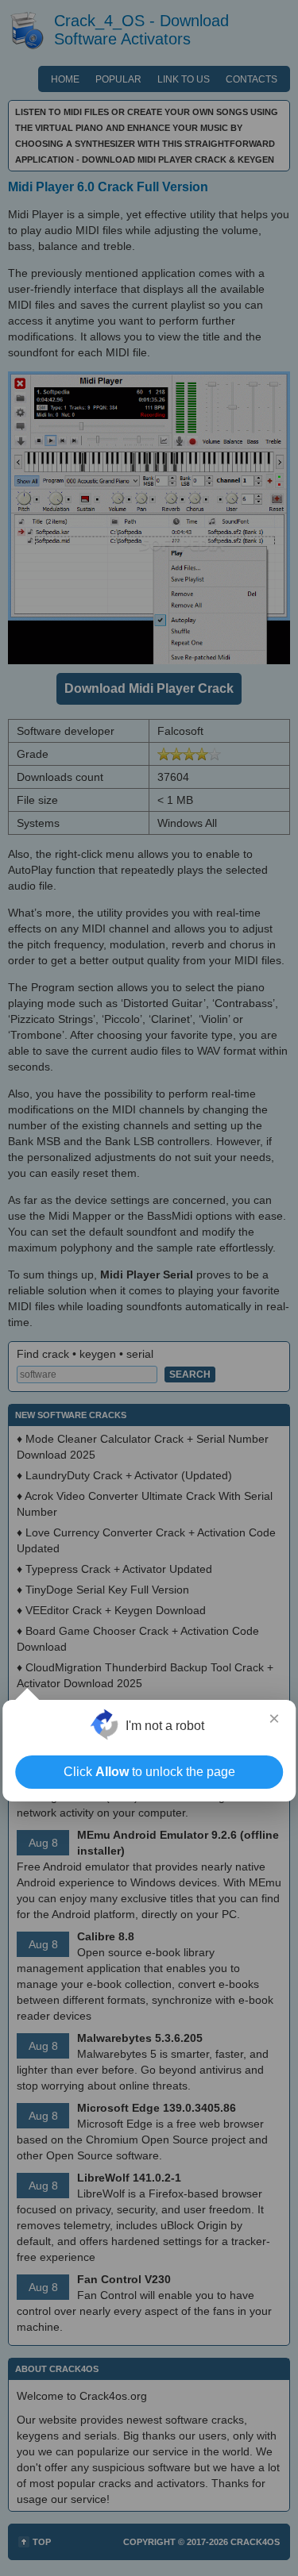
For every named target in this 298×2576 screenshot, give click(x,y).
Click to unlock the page (149, 1772)
